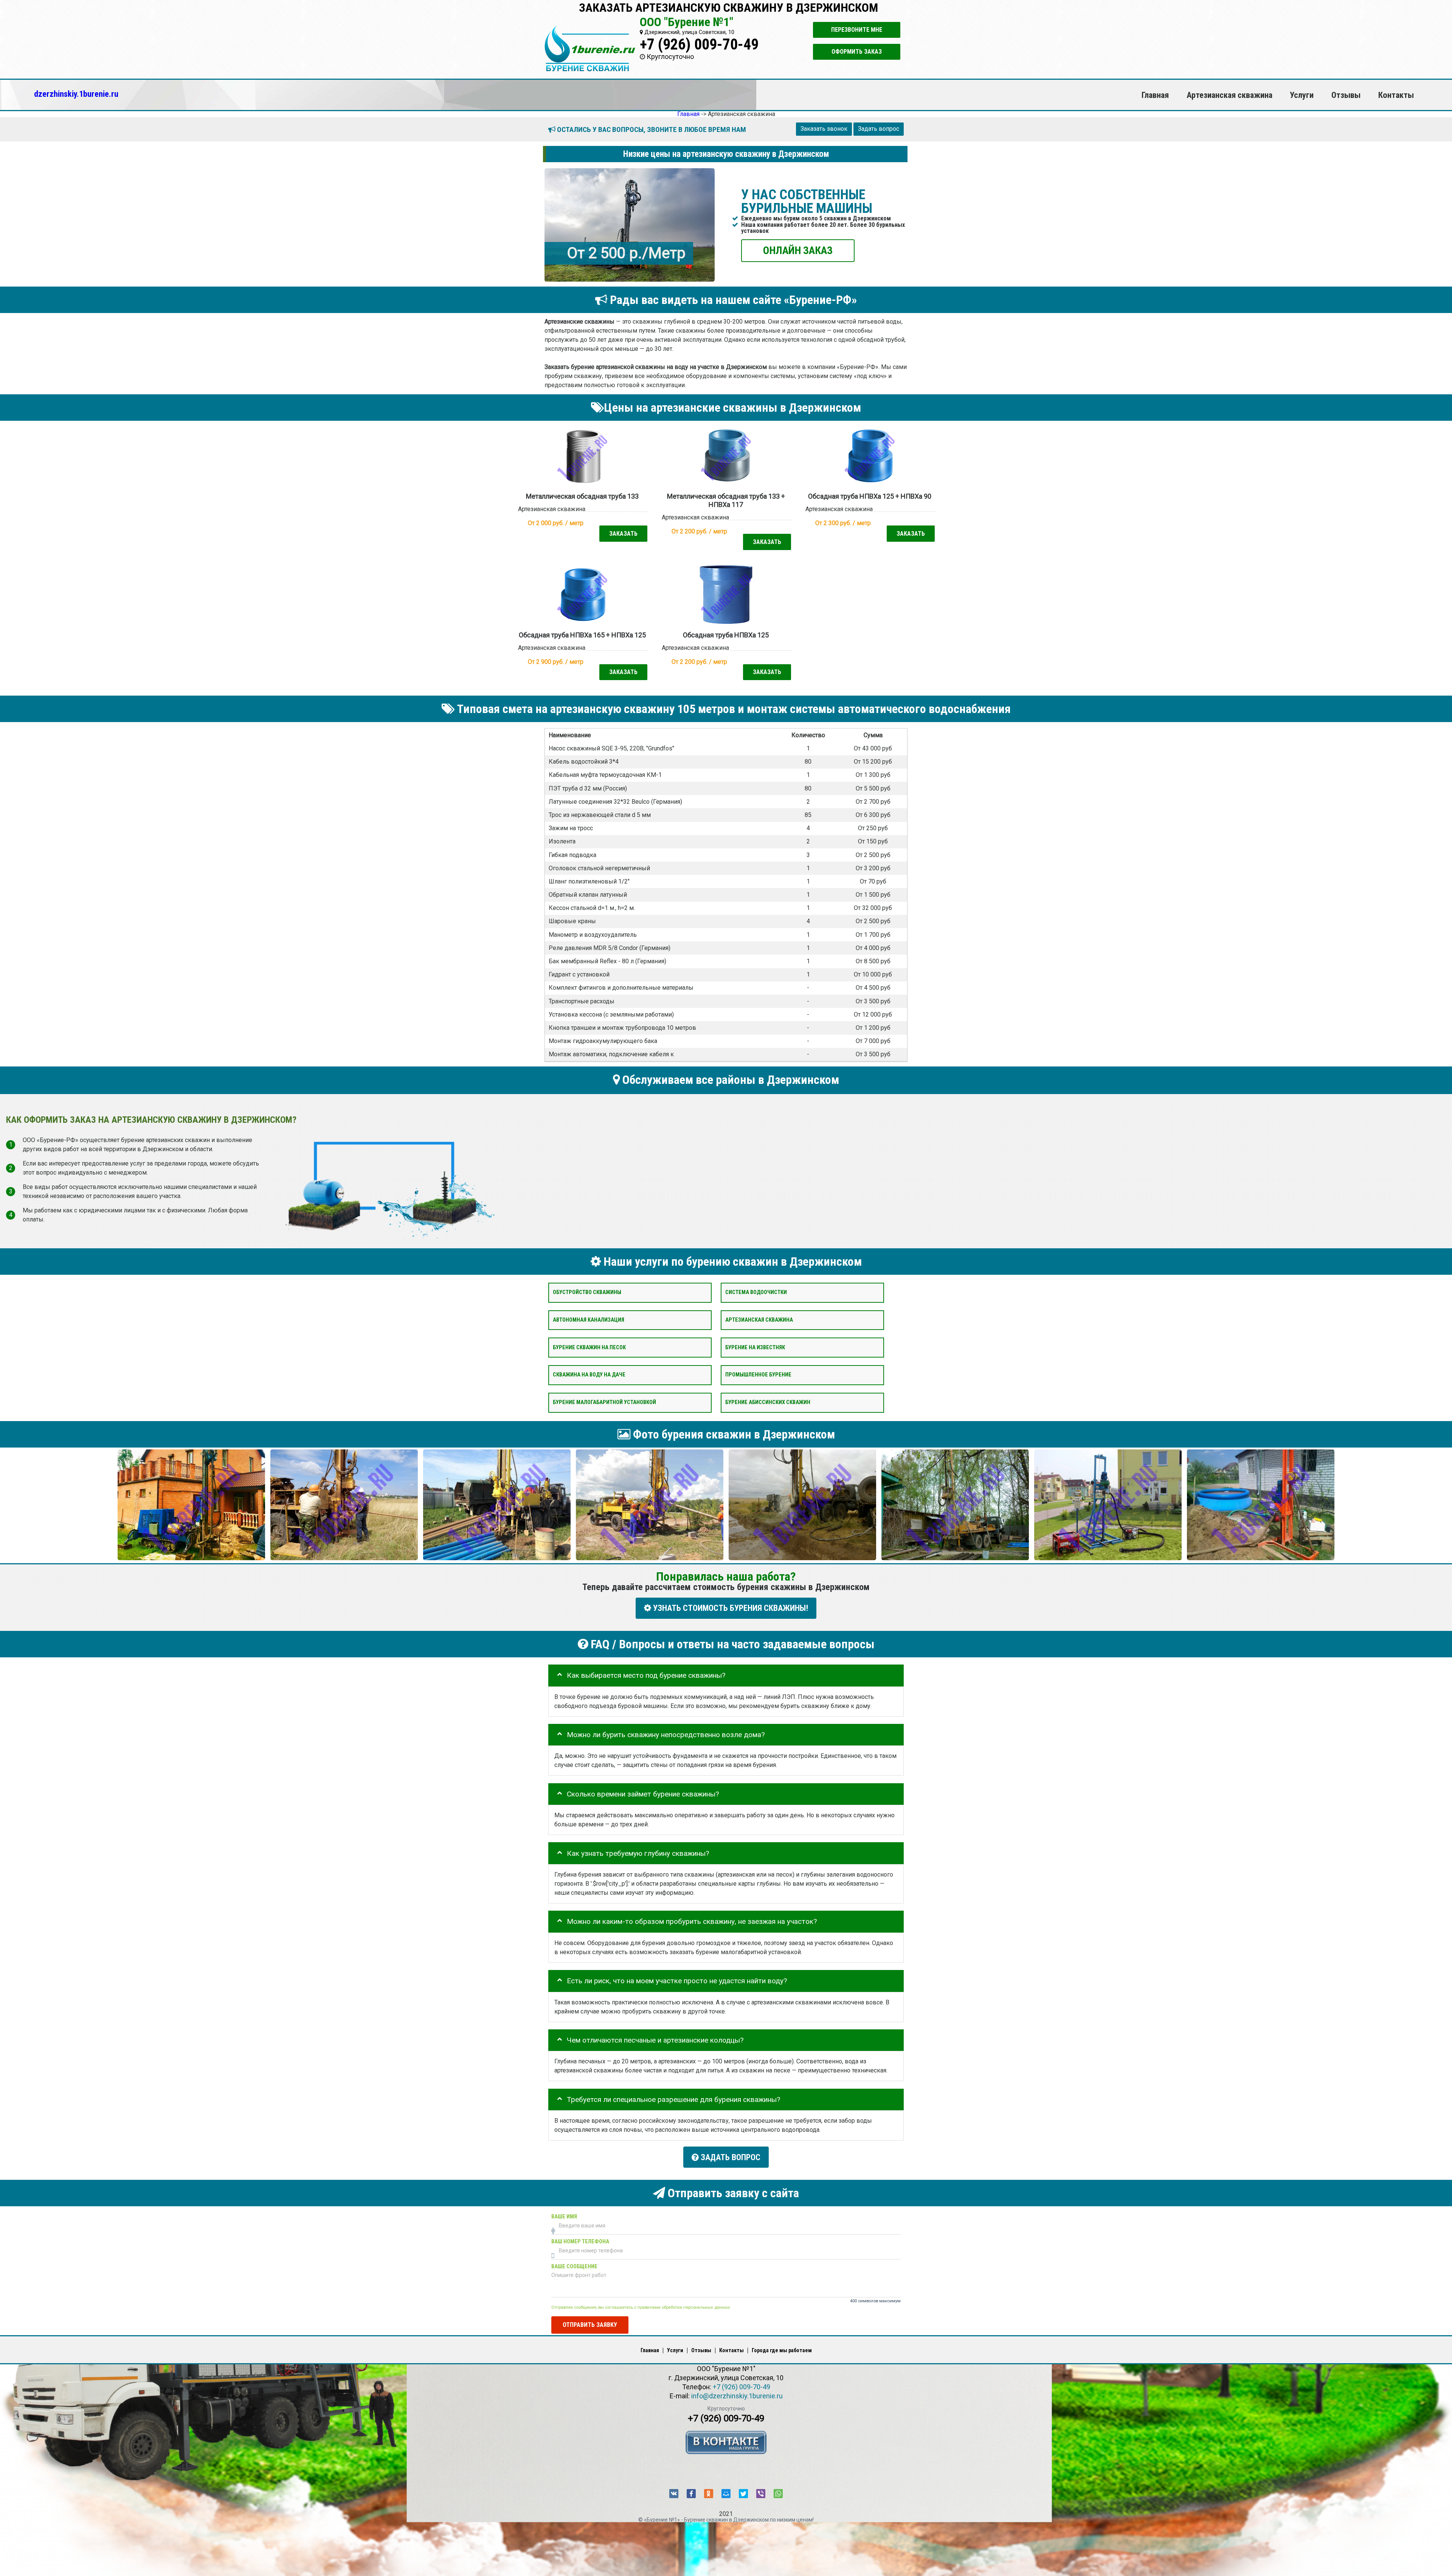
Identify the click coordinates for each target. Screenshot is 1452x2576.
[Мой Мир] (726, 2494)
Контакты (1396, 95)
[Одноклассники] (709, 2494)
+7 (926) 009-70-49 (699, 44)
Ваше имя (564, 2216)
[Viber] (761, 2494)
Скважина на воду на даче (589, 1375)
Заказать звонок (824, 129)
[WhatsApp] (778, 2494)
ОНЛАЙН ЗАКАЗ (798, 250)
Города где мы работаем (782, 2350)
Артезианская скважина (1229, 95)
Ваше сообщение (574, 2266)
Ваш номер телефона (580, 2241)
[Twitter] (743, 2494)
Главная (1155, 95)
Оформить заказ (857, 52)
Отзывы (1346, 95)
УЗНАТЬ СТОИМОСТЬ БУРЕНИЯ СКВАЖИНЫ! (730, 1608)
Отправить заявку (590, 2324)
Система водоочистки (756, 1292)
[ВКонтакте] (674, 2494)
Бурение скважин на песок (589, 1347)
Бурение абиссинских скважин (768, 1402)
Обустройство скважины (587, 1292)
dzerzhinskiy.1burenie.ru (76, 94)
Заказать (623, 533)
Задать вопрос (879, 129)
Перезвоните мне (857, 30)
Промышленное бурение (758, 1375)
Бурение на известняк (755, 1347)
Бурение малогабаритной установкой (604, 1402)
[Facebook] (691, 2494)
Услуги (1302, 95)
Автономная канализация (589, 1320)
